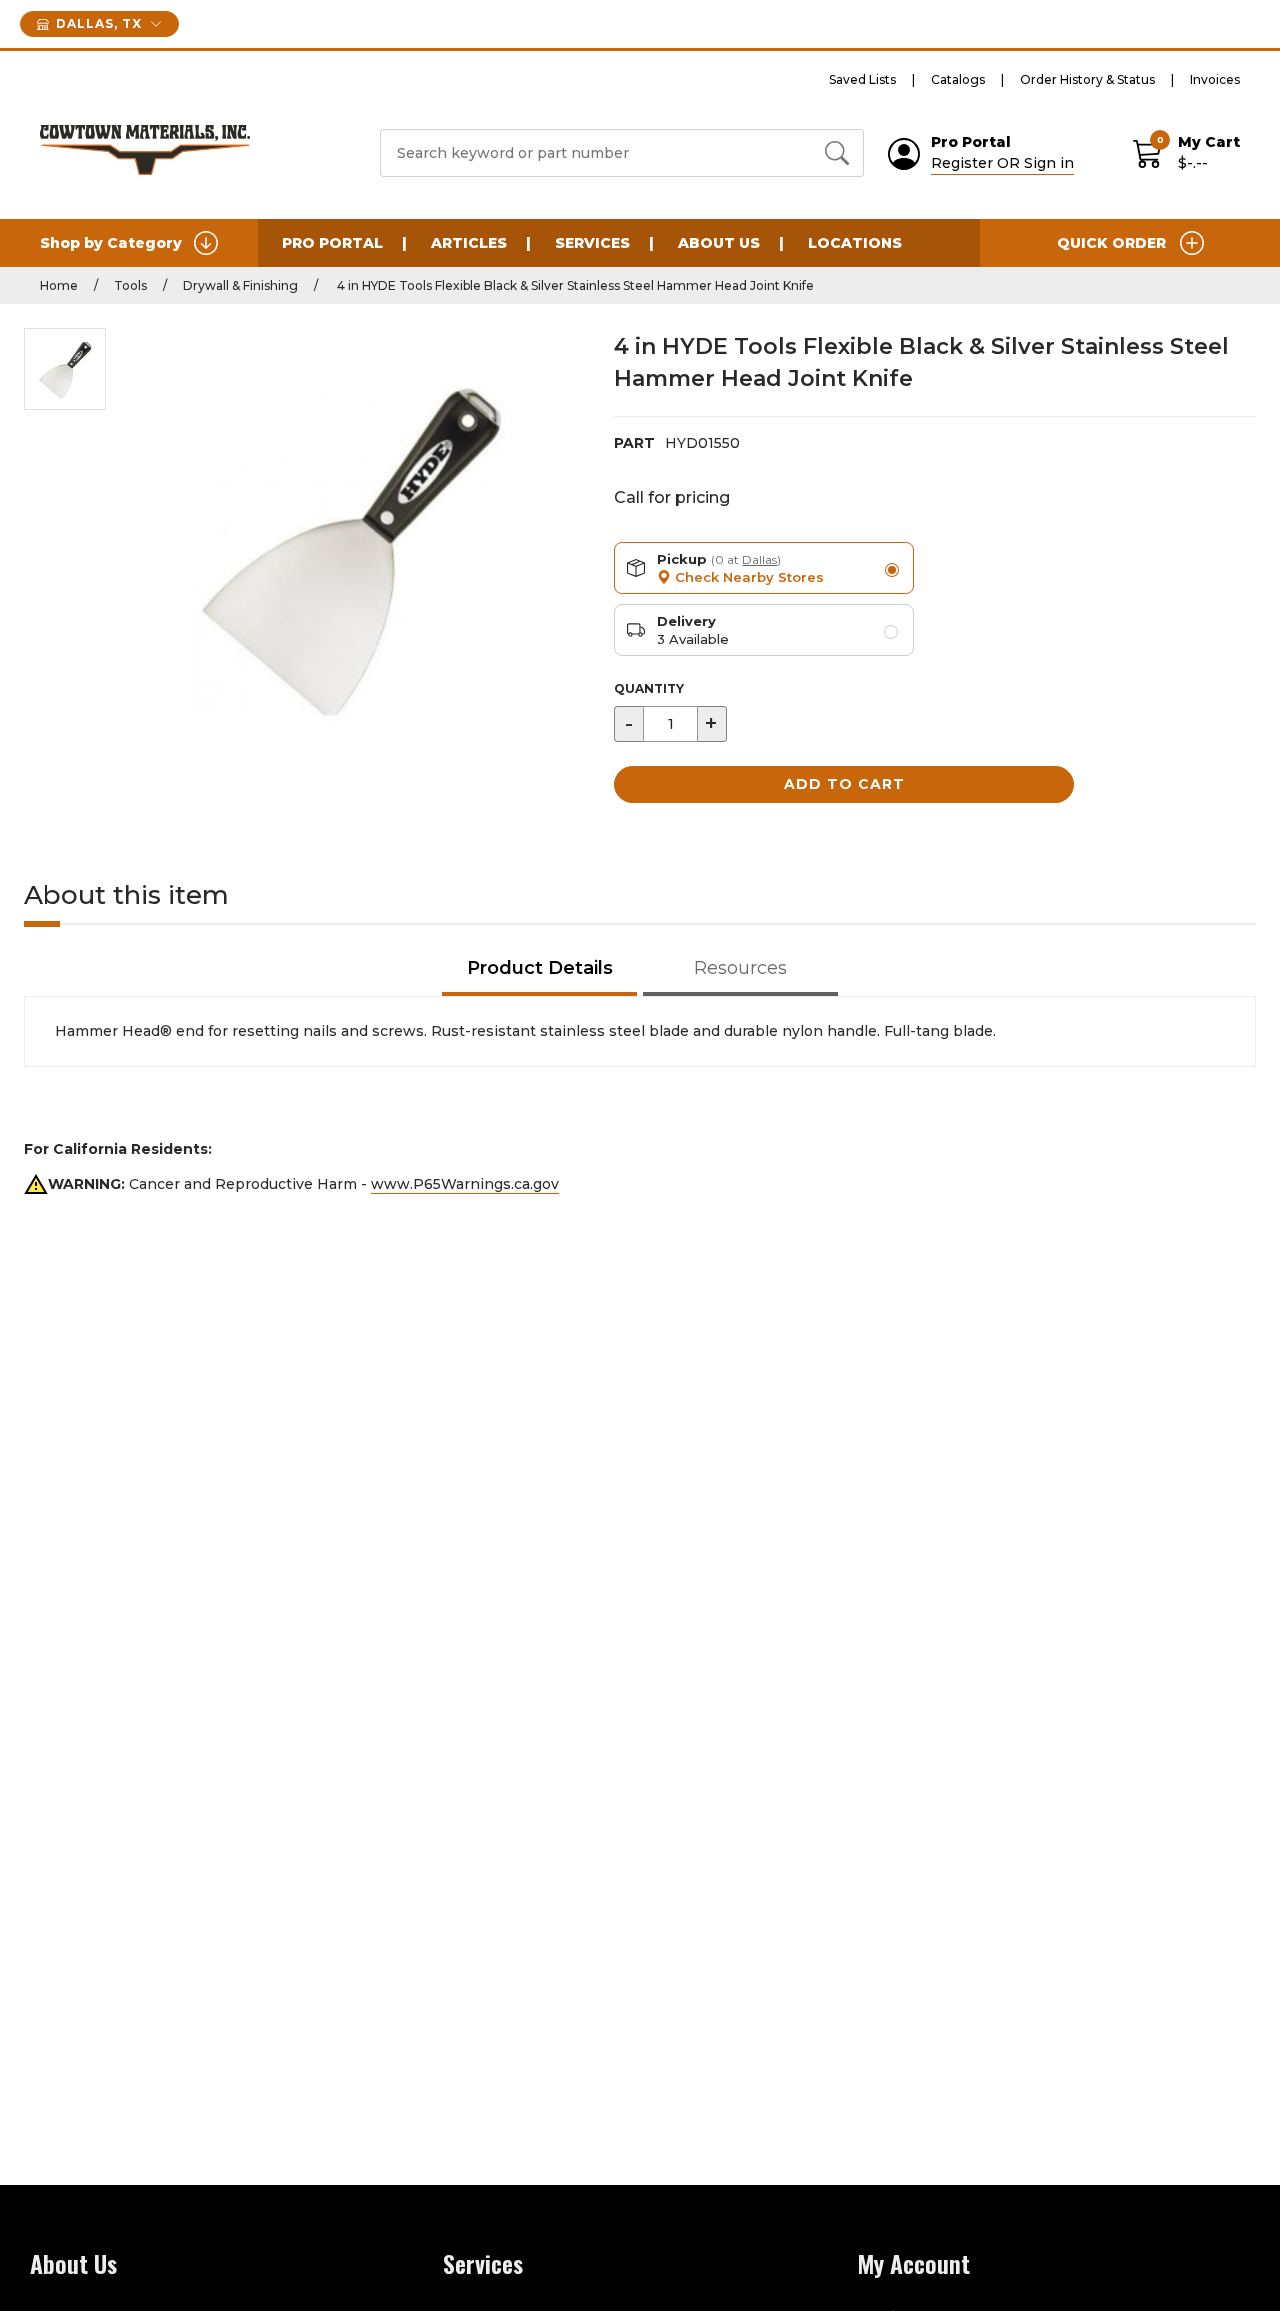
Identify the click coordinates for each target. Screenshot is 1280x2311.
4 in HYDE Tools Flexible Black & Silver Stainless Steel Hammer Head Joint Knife (574, 285)
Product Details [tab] (540, 968)
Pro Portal (332, 243)
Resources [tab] (740, 968)
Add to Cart (844, 784)
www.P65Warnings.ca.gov (465, 1184)
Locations (855, 243)
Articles (469, 243)
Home (59, 285)
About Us (719, 243)
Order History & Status (1087, 79)
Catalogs (958, 79)
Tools (130, 285)
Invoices (1215, 79)
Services (592, 243)
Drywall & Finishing (240, 285)
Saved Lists (862, 79)
